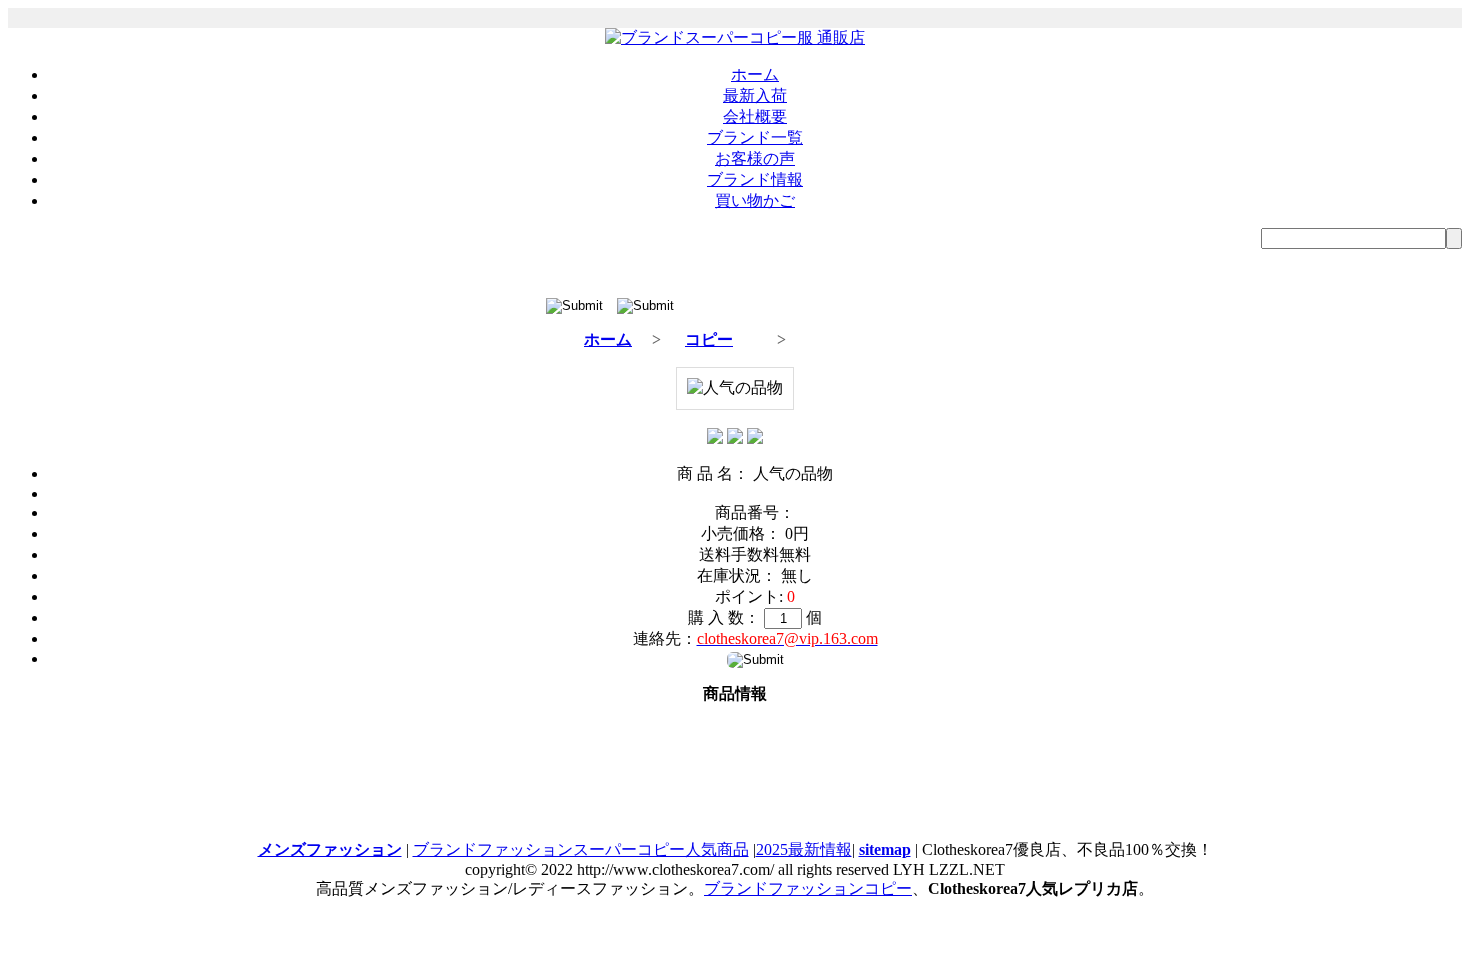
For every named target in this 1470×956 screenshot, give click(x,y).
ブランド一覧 (755, 137)
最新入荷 (755, 95)
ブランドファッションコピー (808, 888)
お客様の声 (755, 158)
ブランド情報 (755, 179)
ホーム (755, 74)
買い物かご (755, 200)
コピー (709, 339)
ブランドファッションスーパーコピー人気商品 (581, 849)
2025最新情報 (804, 849)
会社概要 (755, 116)
